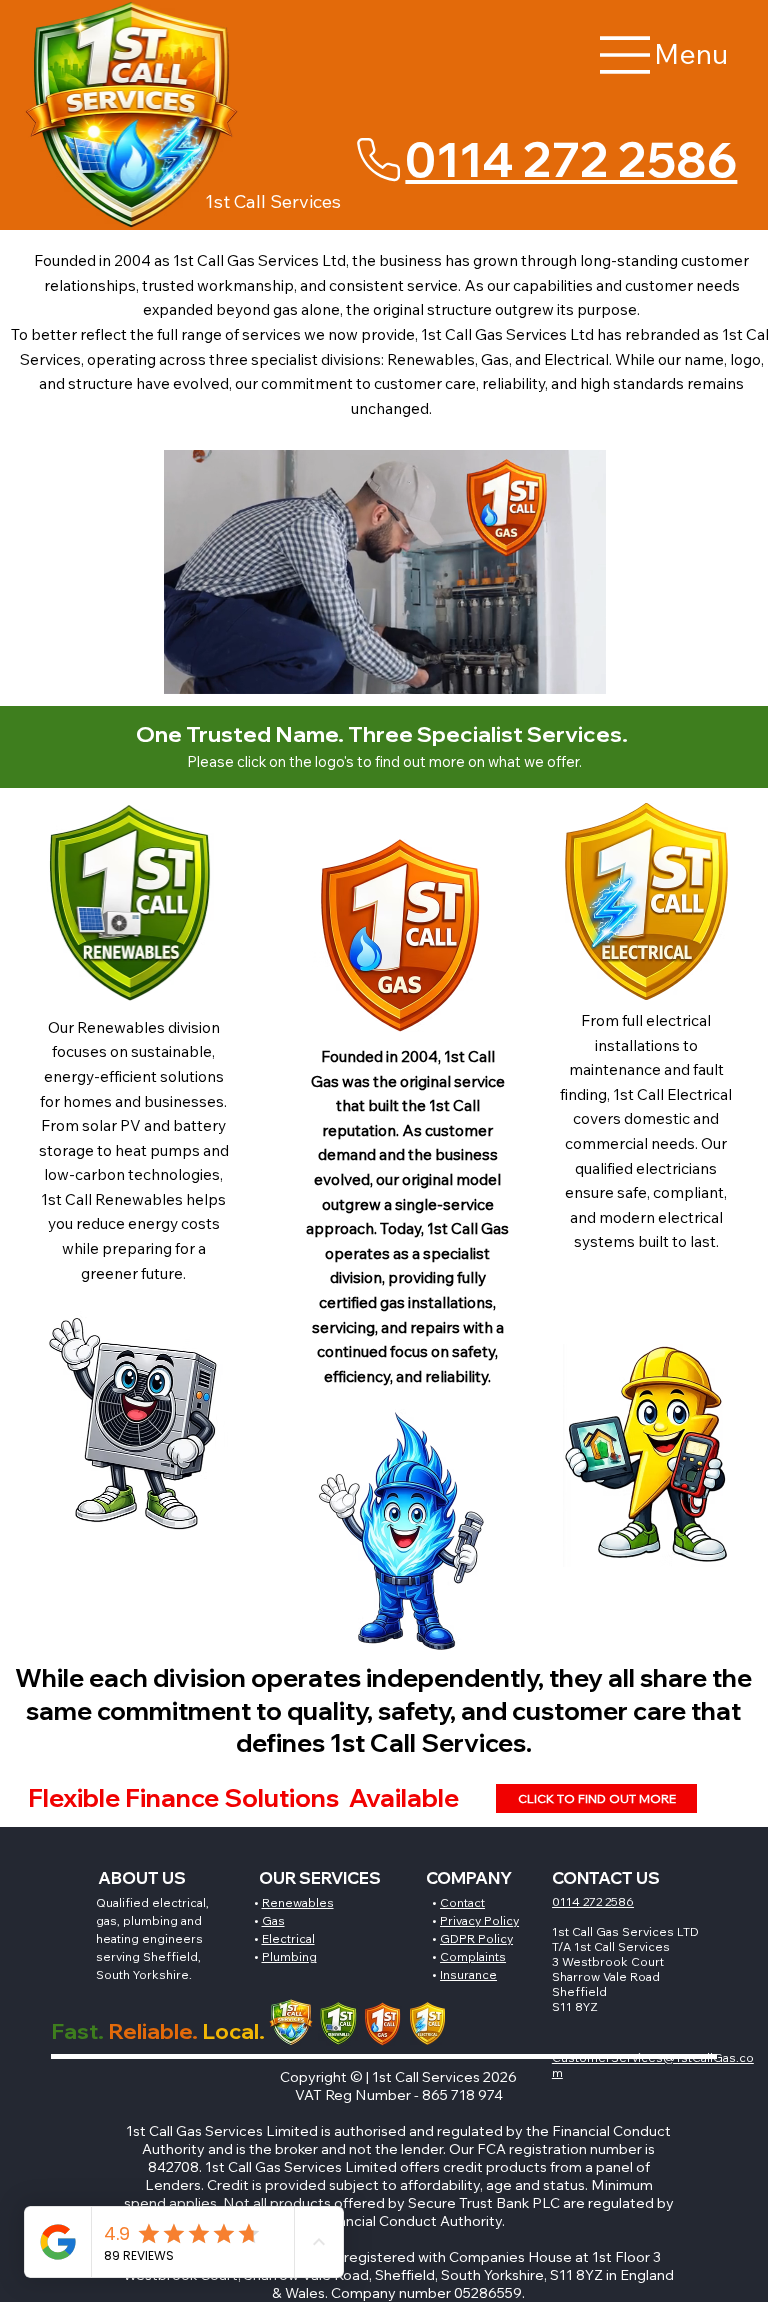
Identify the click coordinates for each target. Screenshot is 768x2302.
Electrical (288, 1938)
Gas (273, 1920)
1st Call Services (273, 201)
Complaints (473, 1956)
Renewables (298, 1902)
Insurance (468, 1974)
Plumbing (289, 1956)
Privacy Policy (479, 1920)
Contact (462, 1902)
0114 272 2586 (571, 159)
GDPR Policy (476, 1938)
